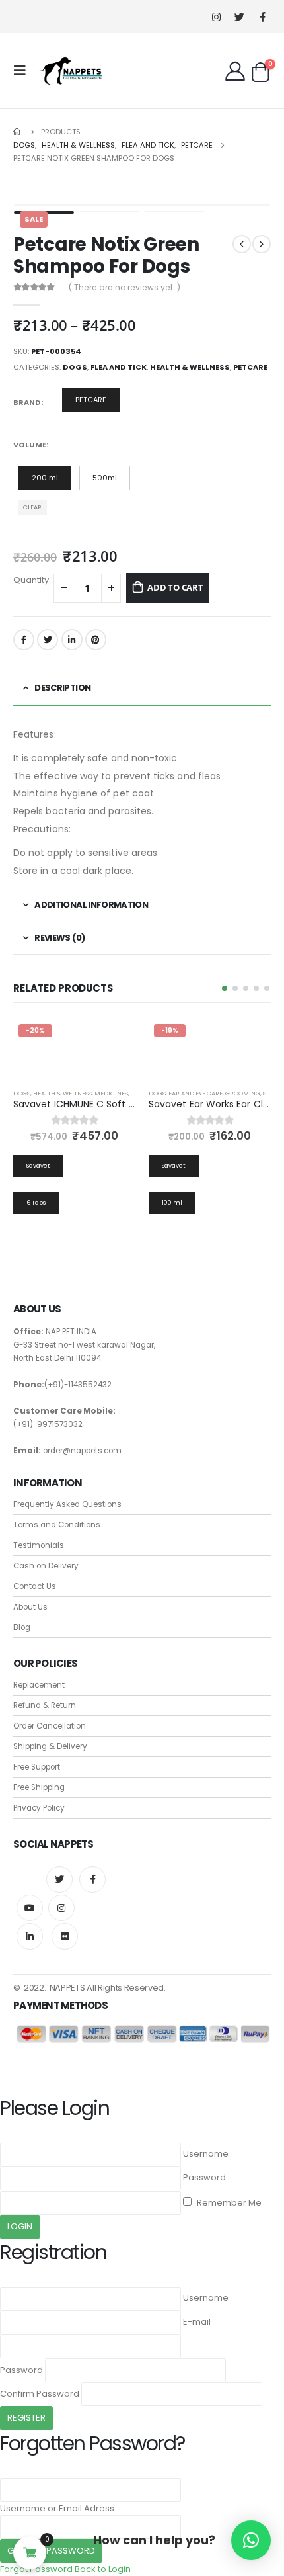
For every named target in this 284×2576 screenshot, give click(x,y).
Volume (30, 445)
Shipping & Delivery (50, 1746)
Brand (27, 402)
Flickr (65, 1936)
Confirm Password (40, 2394)
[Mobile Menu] (24, 71)
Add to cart (175, 587)
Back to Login (103, 2569)
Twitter (48, 640)
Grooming (243, 1093)
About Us (30, 1607)
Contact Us (35, 1586)
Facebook (24, 640)
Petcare (250, 367)
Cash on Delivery (46, 1566)
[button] (225, 988)
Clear (32, 507)
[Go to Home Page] (18, 132)
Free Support (37, 1767)
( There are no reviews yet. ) (124, 287)
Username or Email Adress (57, 2508)
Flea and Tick (119, 367)
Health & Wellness (190, 367)
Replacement (39, 1685)
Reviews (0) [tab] (59, 938)
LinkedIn (72, 640)
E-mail (197, 2322)
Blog (22, 1627)
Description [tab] (62, 688)
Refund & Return (45, 1705)
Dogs (75, 367)
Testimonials (39, 1545)
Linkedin (30, 1936)
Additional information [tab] (91, 905)
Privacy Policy (39, 1808)
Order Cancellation (50, 1726)
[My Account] (235, 71)
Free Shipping (39, 1787)
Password (204, 2177)
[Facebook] (263, 17)
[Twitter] (239, 17)
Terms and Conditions (57, 1525)
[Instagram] (216, 17)
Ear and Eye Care (195, 1093)
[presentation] (30, 205)
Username (206, 2154)
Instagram (61, 1908)
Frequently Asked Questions (67, 1504)
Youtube (30, 1908)
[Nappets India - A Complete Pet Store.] (71, 71)
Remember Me (228, 2203)
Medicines (111, 1093)
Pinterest (96, 640)
